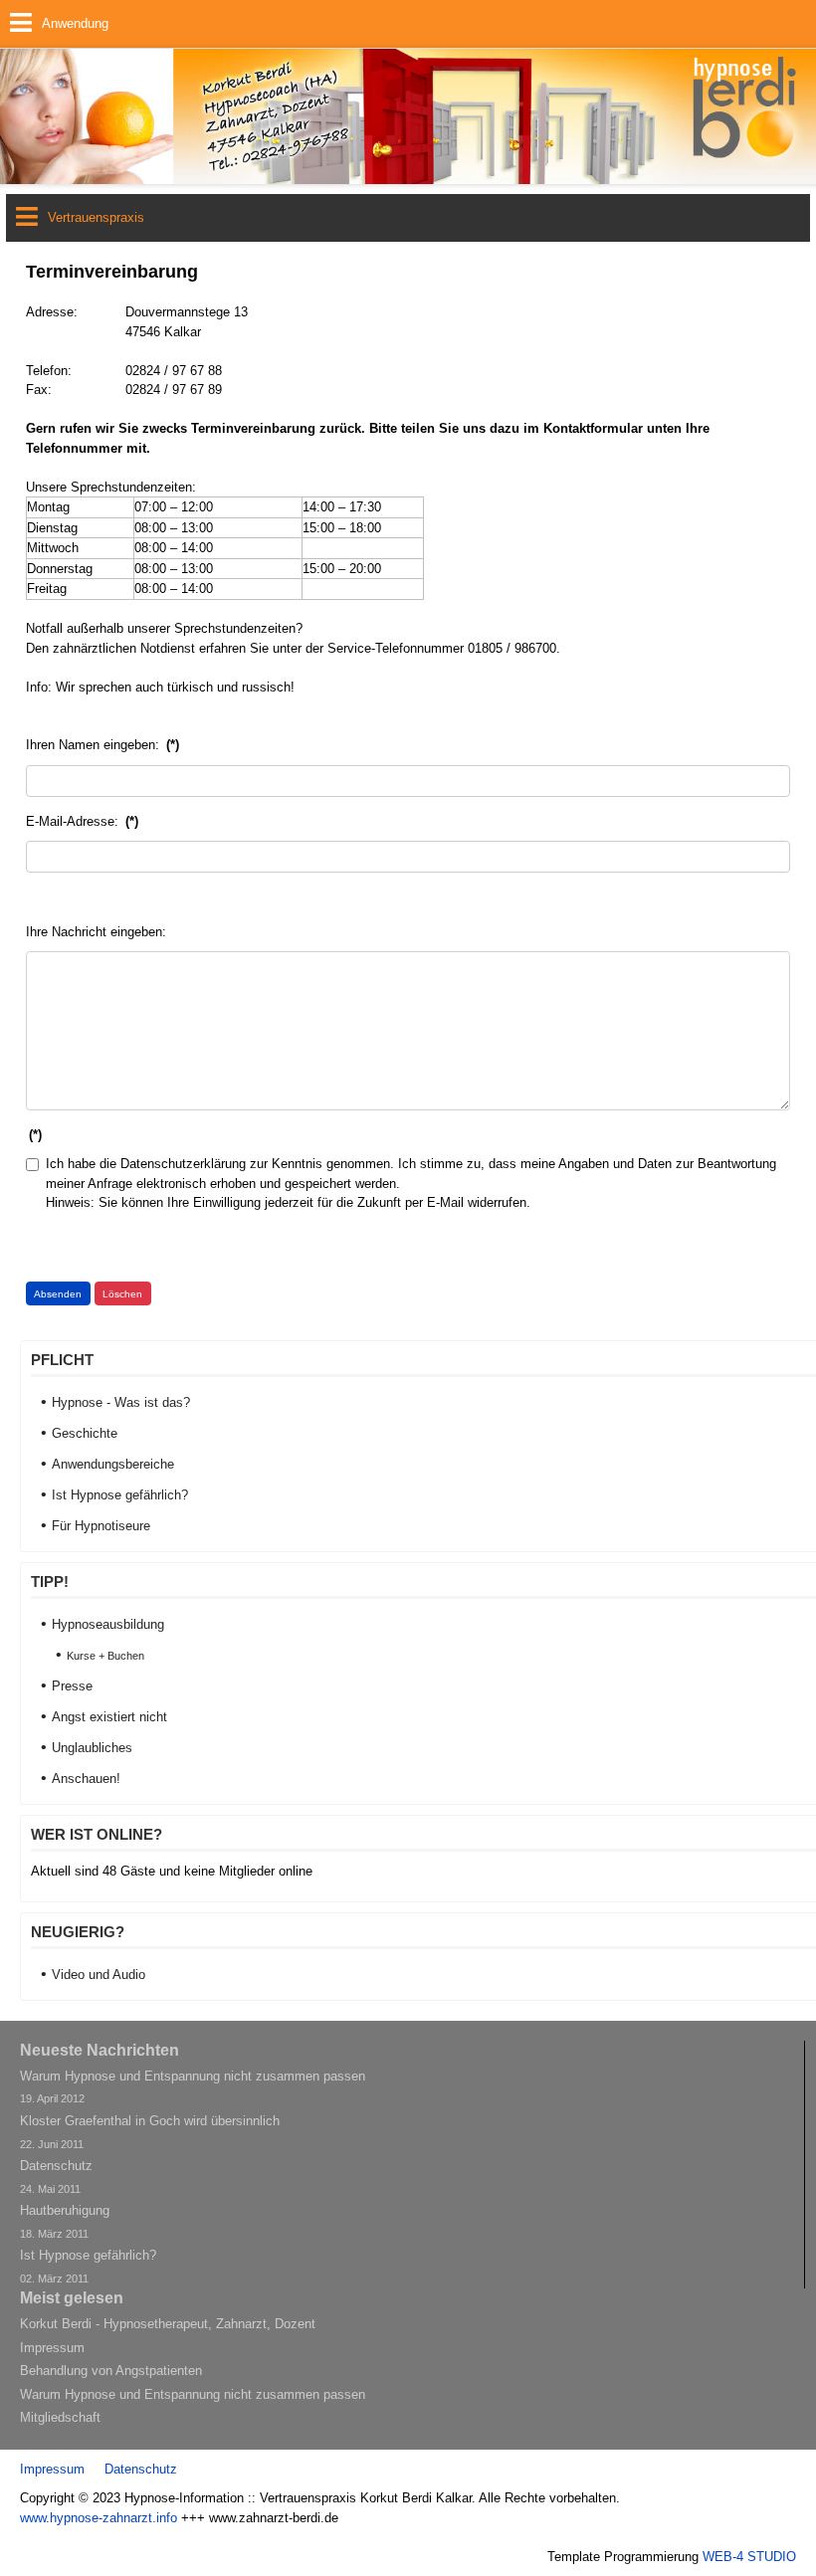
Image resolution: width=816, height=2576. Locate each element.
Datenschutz (141, 2469)
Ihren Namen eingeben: (102, 745)
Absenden (58, 1294)
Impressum (52, 2469)
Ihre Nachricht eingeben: (96, 932)
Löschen (122, 1294)
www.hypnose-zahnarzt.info (99, 2518)
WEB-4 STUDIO (749, 2557)
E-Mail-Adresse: (82, 821)
